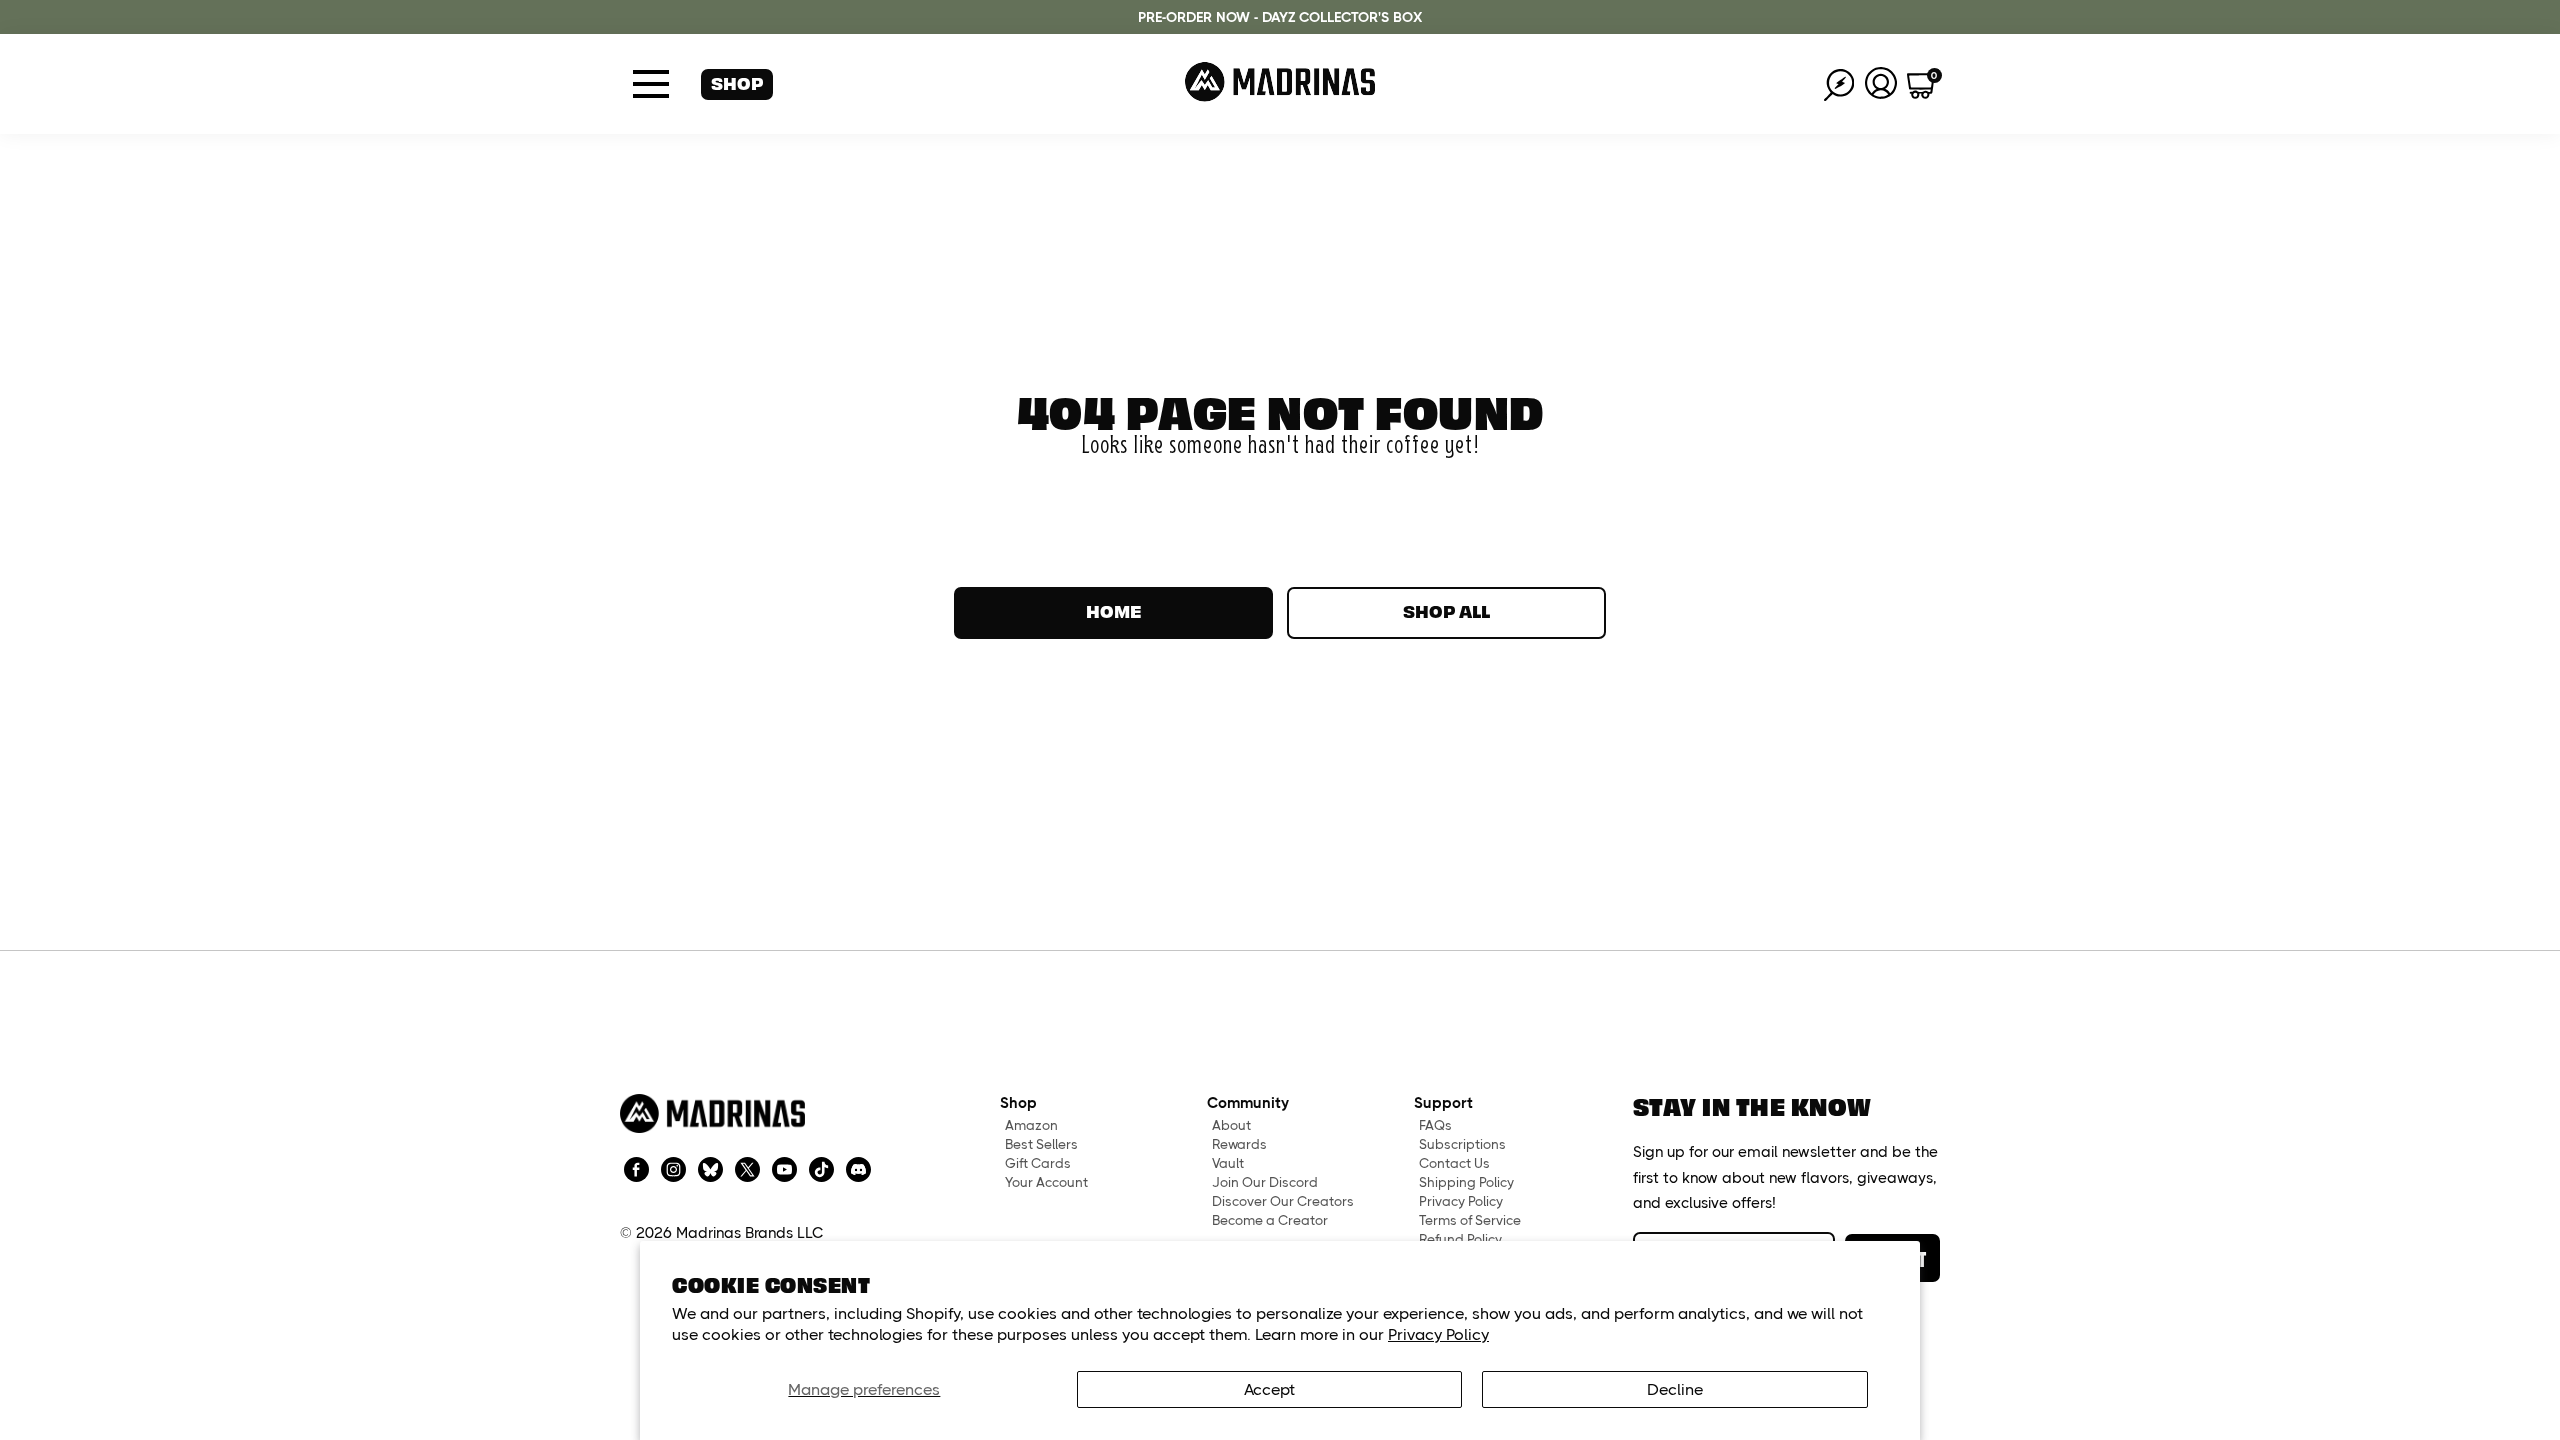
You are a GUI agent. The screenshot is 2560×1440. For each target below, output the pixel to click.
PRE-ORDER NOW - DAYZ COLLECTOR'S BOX (1280, 17)
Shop (737, 82)
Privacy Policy (1438, 1334)
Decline (1675, 1389)
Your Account (1046, 1182)
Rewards (1239, 1144)
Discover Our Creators (1283, 1201)
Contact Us (1454, 1163)
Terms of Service (1470, 1220)
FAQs (1435, 1125)
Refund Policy (1460, 1239)
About (1231, 1125)
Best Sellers (1041, 1144)
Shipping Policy (1466, 1182)
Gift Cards (1038, 1163)
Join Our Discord (1265, 1182)
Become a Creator (1270, 1220)
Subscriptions (1462, 1144)
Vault (1228, 1163)
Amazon (1031, 1125)
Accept (1269, 1389)
